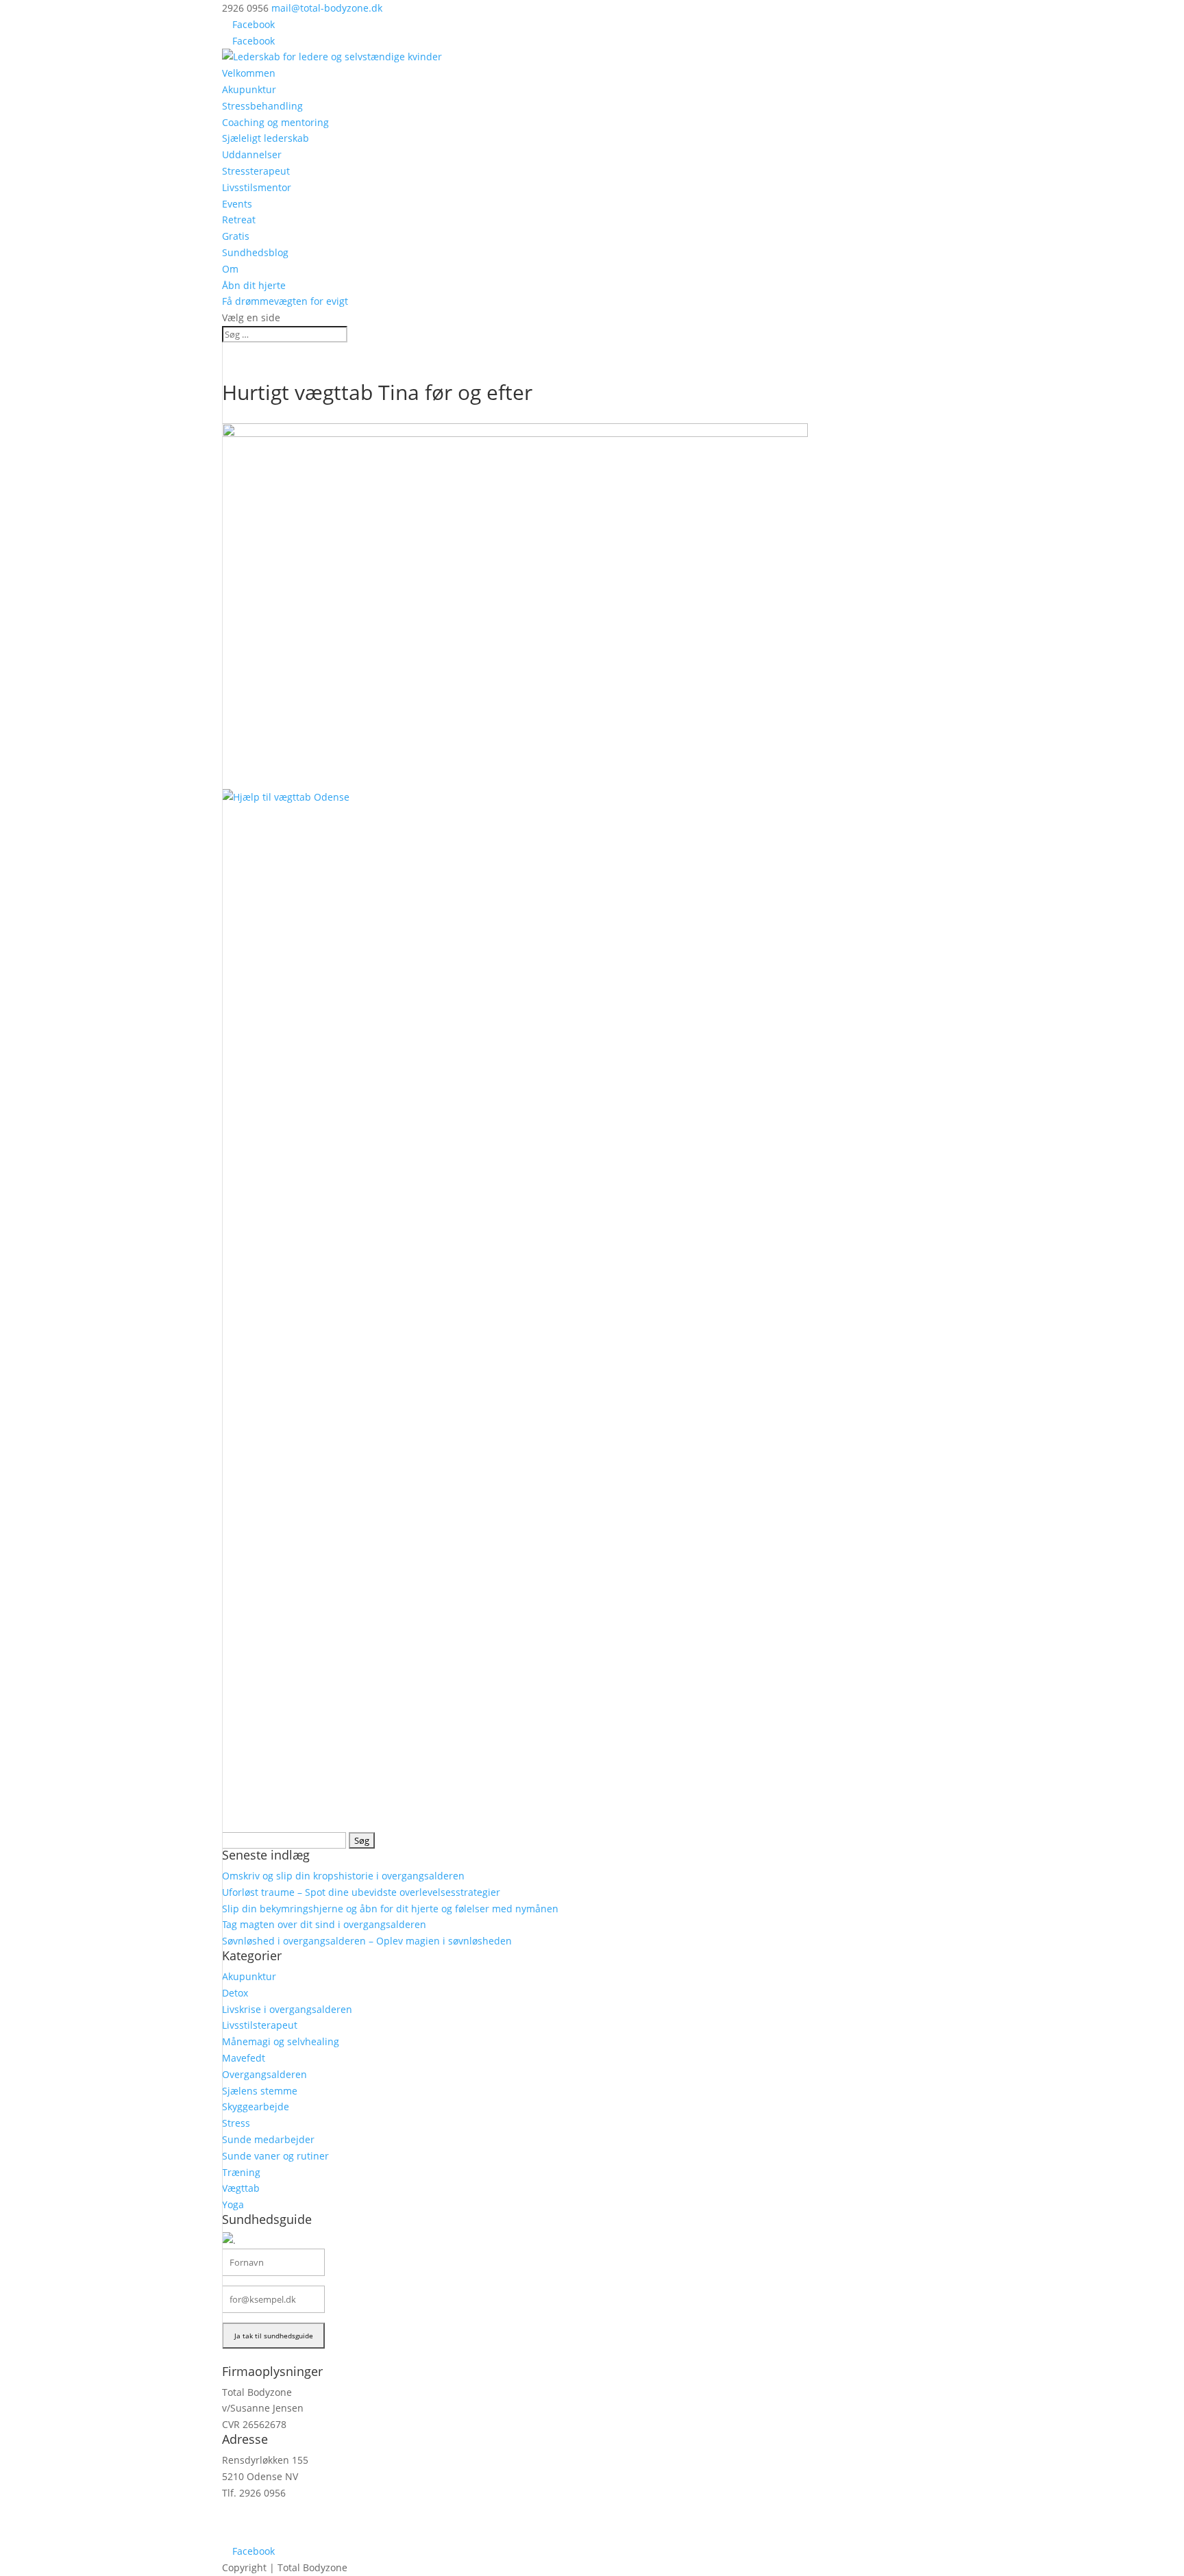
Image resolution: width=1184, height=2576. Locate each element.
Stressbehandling (262, 106)
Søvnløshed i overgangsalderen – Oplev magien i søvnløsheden (367, 1941)
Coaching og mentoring (275, 122)
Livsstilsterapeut (260, 2025)
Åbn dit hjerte (254, 285)
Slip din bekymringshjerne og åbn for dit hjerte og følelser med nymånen (390, 1909)
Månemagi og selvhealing (281, 2041)
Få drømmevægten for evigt (285, 301)
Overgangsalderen (264, 2074)
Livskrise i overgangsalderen (287, 2009)
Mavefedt (244, 2058)
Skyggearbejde (256, 2106)
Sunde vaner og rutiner (275, 2156)
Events (237, 204)
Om (230, 269)
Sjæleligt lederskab (266, 138)
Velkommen (249, 73)
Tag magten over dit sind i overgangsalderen (324, 1924)
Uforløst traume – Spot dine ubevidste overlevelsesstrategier (361, 1892)
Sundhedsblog (255, 252)
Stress (236, 2123)
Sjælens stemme (260, 2091)
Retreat (239, 220)
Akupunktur (249, 89)
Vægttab (241, 2188)
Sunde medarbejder (268, 2139)
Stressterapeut (256, 171)
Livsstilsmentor (257, 187)
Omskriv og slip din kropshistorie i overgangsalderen (343, 1876)
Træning (241, 2172)
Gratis (236, 236)
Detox (235, 1993)
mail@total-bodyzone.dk (277, 2518)
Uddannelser (252, 154)
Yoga (233, 2204)
